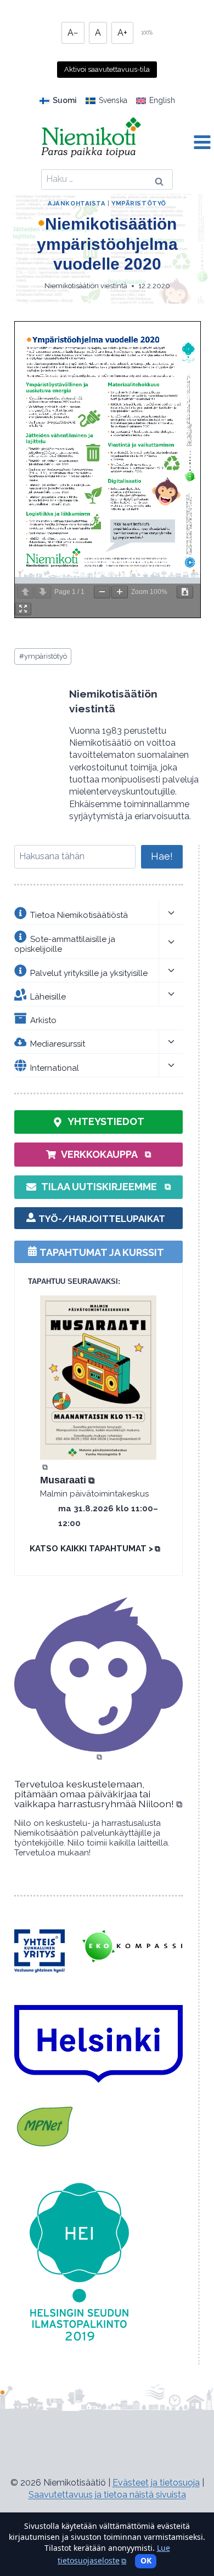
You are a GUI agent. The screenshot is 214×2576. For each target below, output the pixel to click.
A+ (122, 33)
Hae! (162, 856)
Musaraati (67, 1480)
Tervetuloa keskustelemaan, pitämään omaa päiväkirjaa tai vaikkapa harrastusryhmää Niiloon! (98, 1794)
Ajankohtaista (77, 203)
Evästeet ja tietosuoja (156, 2483)
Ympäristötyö (139, 203)
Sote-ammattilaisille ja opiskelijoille (65, 944)
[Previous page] (25, 592)
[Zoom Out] (102, 592)
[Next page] (43, 592)
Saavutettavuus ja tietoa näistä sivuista (107, 2495)
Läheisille (48, 996)
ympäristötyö (43, 656)
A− (73, 33)
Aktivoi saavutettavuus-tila (107, 69)
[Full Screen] (23, 609)
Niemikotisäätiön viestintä (86, 286)
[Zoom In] (120, 592)
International (55, 1067)
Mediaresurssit (58, 1044)
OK (146, 2560)
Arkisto (43, 1020)
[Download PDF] (185, 592)
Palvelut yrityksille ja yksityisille (89, 973)
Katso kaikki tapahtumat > (95, 1549)
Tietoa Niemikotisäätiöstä (79, 915)
